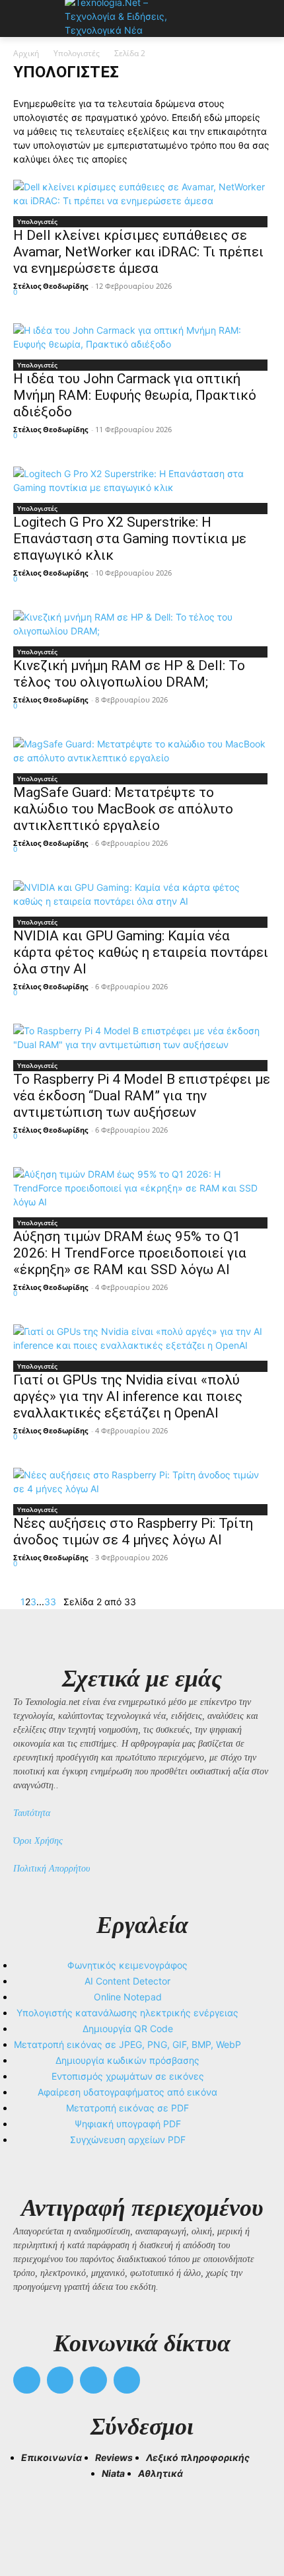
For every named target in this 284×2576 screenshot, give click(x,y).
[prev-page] (17, 1602)
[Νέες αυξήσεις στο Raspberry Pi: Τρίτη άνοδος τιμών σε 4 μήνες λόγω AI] (142, 1482)
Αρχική (26, 53)
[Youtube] (127, 2380)
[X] (93, 2380)
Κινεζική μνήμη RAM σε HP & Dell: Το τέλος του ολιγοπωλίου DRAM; (129, 674)
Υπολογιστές (77, 53)
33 (50, 1602)
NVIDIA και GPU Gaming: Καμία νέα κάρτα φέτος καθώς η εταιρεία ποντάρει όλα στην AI (141, 952)
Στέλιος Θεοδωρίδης (51, 286)
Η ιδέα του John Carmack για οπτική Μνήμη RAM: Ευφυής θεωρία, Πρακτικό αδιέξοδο (135, 395)
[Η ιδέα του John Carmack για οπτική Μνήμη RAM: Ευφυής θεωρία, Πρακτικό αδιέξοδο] (142, 337)
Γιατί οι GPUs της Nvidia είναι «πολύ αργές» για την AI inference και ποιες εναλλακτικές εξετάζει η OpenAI (128, 1396)
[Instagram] (60, 2380)
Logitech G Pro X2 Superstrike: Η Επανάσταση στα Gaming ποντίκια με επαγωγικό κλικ (130, 539)
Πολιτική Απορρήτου (52, 1869)
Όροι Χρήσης (38, 1841)
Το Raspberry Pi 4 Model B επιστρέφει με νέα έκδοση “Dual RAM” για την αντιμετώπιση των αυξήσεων (142, 1096)
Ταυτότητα (32, 1813)
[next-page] (60, 1602)
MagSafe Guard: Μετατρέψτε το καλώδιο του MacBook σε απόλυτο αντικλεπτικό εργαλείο (123, 809)
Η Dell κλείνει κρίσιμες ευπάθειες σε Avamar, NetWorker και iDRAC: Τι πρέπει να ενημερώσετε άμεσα (138, 252)
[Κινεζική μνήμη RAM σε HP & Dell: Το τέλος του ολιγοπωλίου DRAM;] (142, 624)
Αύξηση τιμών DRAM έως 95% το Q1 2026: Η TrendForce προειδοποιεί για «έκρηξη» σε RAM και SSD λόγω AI (130, 1253)
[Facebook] (27, 2380)
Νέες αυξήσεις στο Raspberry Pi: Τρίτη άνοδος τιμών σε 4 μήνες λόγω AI (133, 1532)
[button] (29, 2517)
